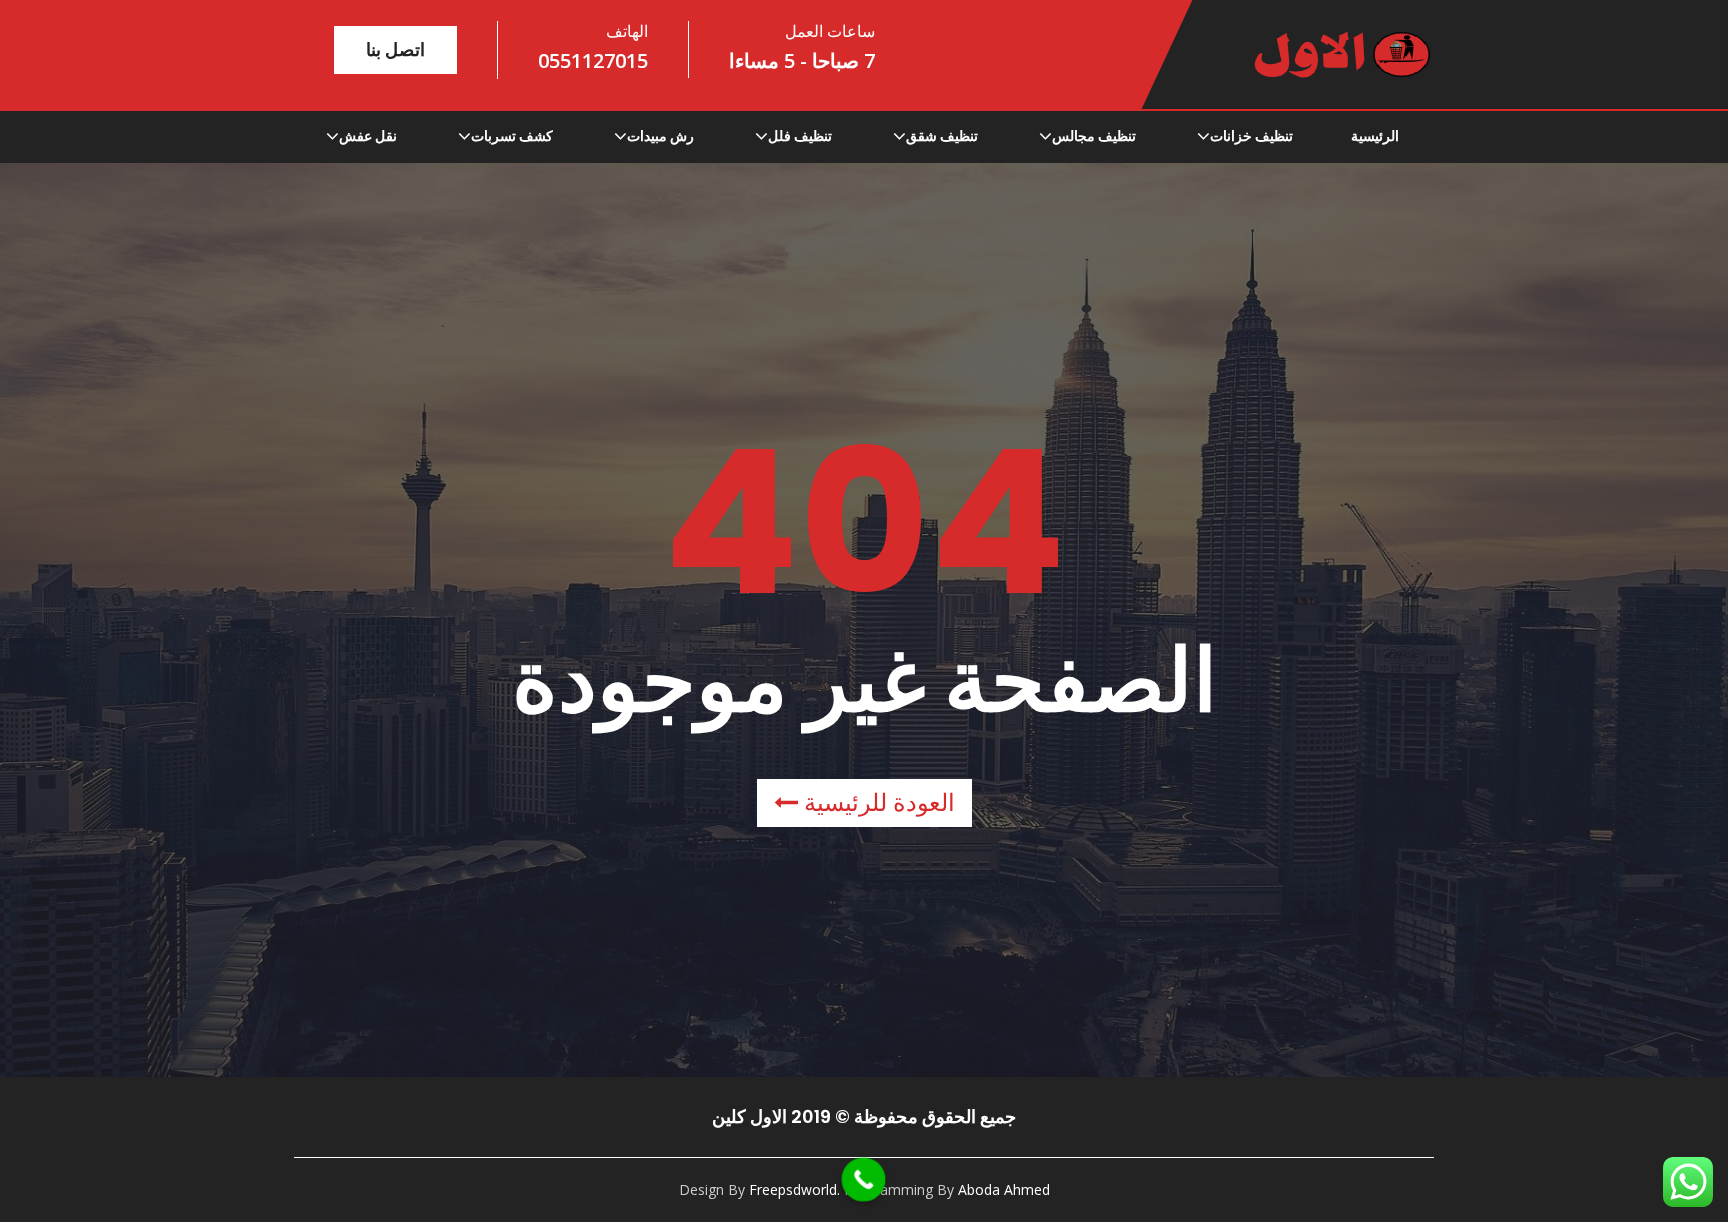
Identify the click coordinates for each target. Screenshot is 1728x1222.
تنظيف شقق (942, 136)
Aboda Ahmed (1004, 1189)
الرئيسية (1375, 136)
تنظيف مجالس (1094, 136)
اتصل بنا (395, 49)
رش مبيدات (660, 136)
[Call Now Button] (864, 1180)
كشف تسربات (512, 136)
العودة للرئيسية (876, 802)
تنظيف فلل (800, 136)
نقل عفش (368, 136)
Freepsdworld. (794, 1189)
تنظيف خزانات (1251, 136)
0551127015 (593, 60)
